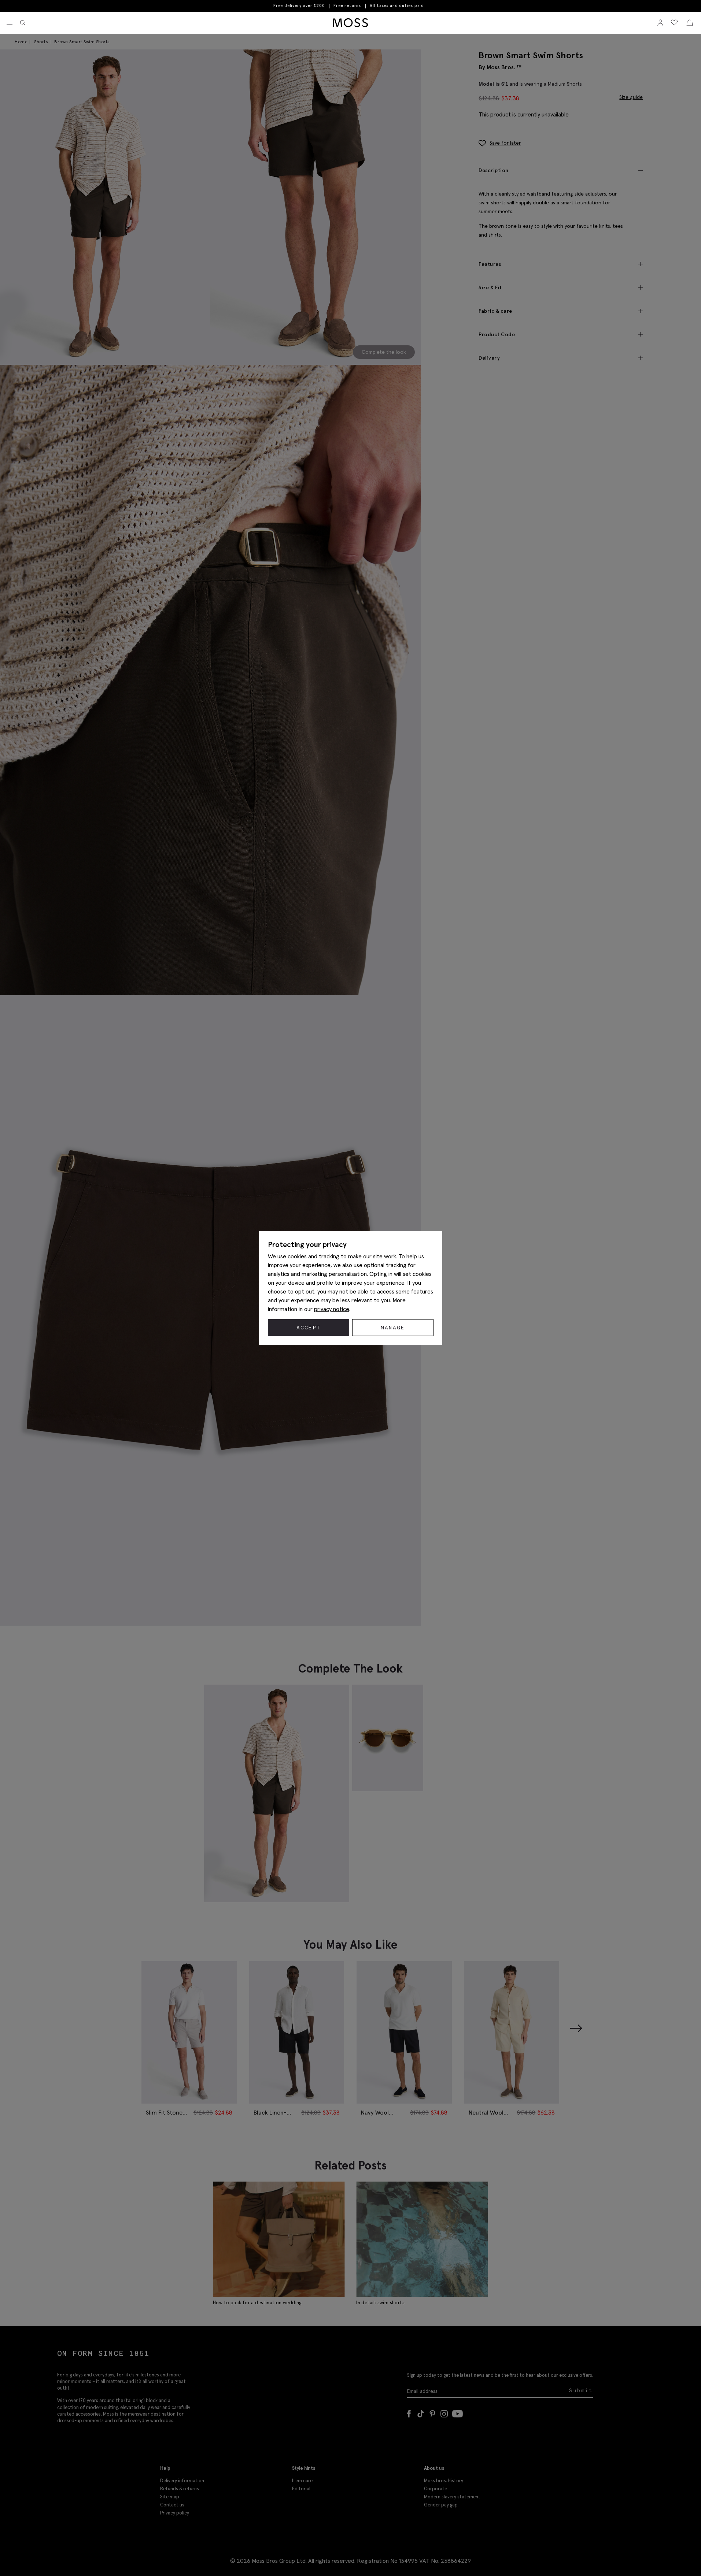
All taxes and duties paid (397, 6)
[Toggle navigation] (10, 23)
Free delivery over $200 (299, 5)
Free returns (347, 5)
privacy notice (332, 1309)
